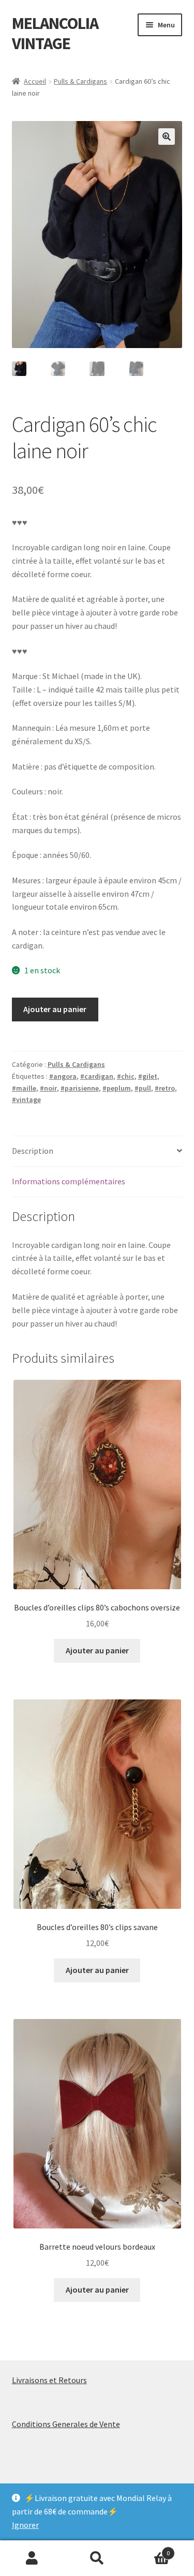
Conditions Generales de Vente (66, 2424)
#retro (165, 1088)
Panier (150, 2549)
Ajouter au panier (55, 1009)
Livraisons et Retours (49, 2380)
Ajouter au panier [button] (97, 1650)
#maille (24, 1088)
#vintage (26, 1099)
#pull (143, 1088)
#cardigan (97, 1076)
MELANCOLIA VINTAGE (55, 33)
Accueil (35, 81)
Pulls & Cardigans (80, 81)
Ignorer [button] (25, 2525)
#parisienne (80, 1088)
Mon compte (32, 2558)
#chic (126, 1076)
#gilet (148, 1076)
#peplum (117, 1088)
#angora (63, 1076)
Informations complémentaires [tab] (69, 1181)
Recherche (97, 2558)
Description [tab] (33, 1151)
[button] (167, 137)
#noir (48, 1088)
